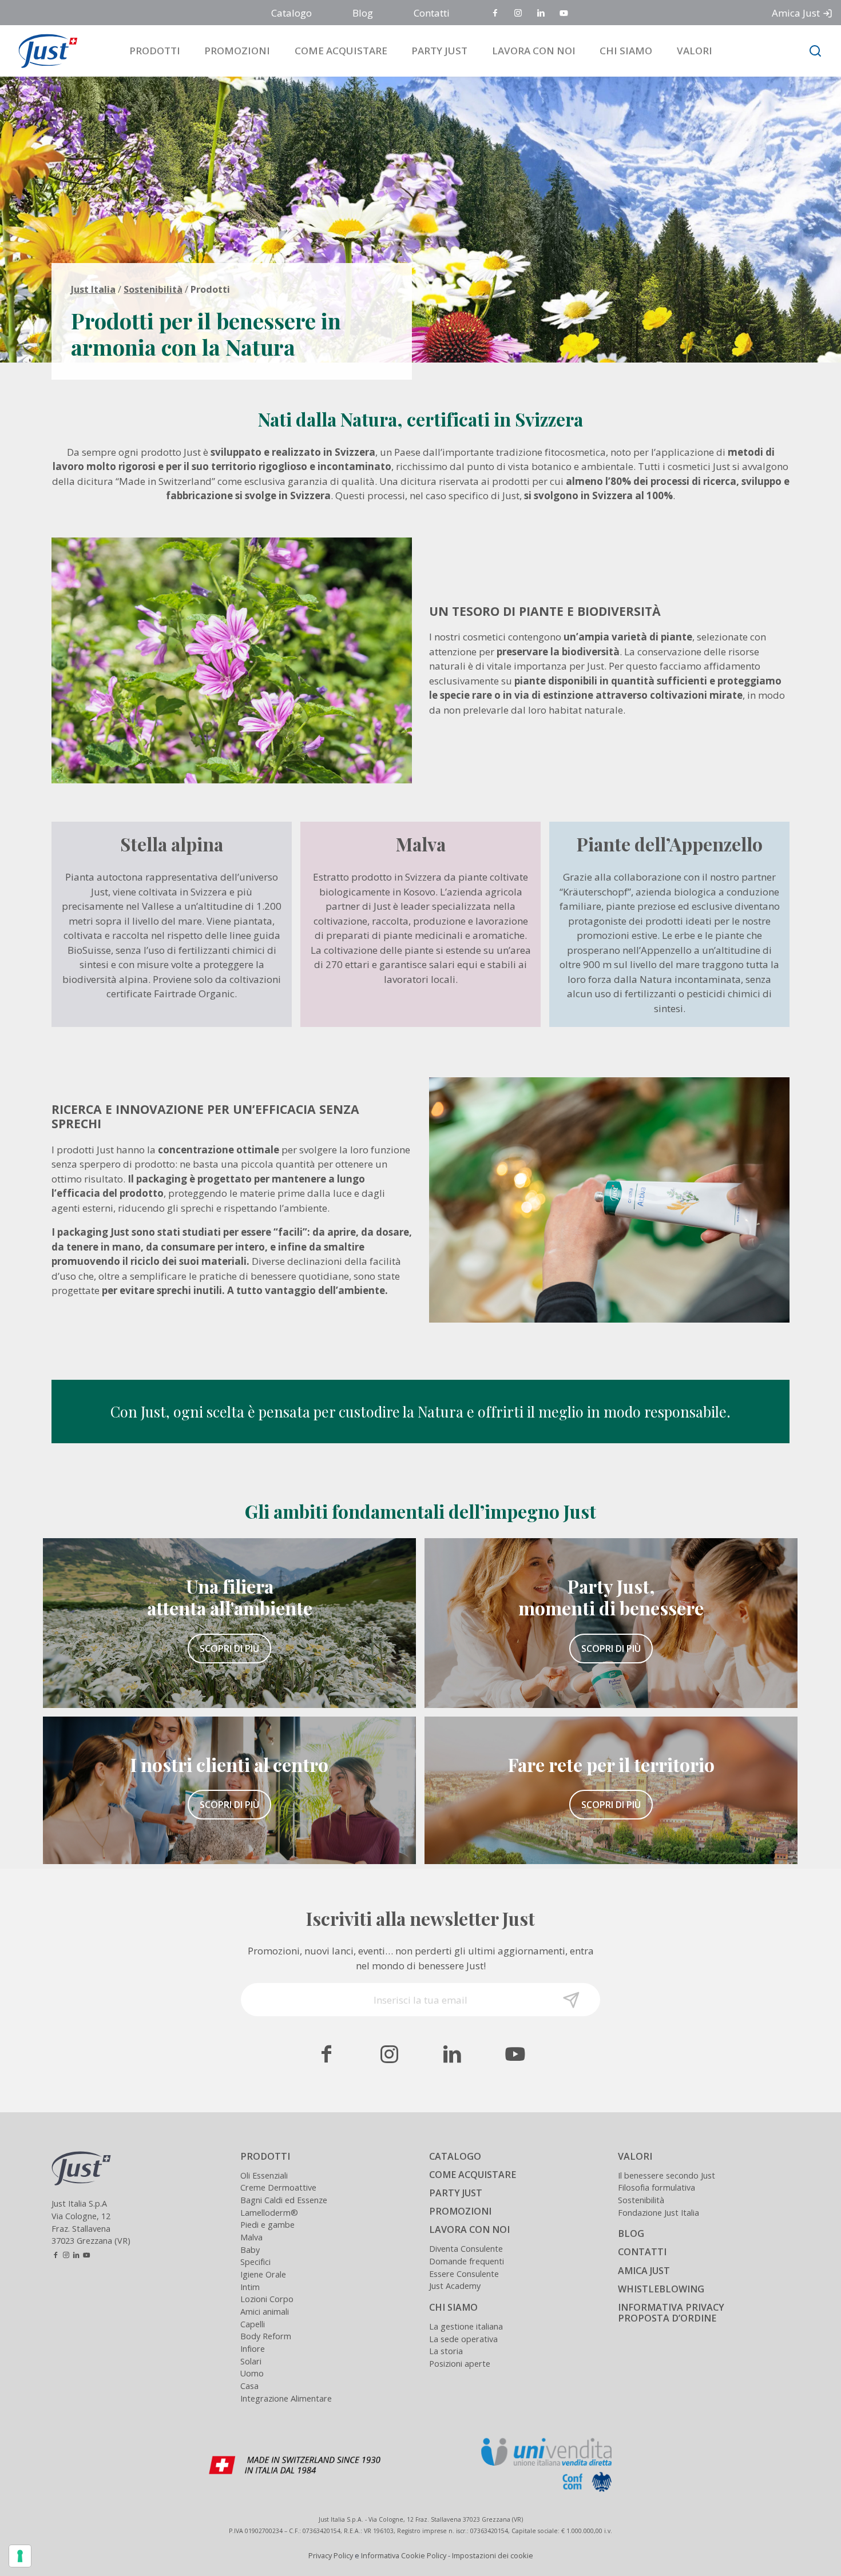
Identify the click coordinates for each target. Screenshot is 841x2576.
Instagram (519, 13)
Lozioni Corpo (267, 2299)
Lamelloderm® (269, 2213)
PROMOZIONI (460, 2211)
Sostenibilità (153, 289)
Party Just (439, 51)
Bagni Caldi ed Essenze (284, 2200)
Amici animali (265, 2312)
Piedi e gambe (267, 2225)
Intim (250, 2287)
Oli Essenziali (264, 2175)
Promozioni (237, 51)
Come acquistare (341, 51)
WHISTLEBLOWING (661, 2289)
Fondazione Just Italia (658, 2213)
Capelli (253, 2324)
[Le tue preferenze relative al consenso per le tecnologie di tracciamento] (20, 2556)
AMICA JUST (644, 2271)
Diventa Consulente (466, 2249)
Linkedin (542, 13)
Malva (251, 2237)
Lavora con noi (534, 51)
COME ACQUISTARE (473, 2175)
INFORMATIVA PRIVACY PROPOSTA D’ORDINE (671, 2313)
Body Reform (266, 2336)
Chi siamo (626, 51)
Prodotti (155, 51)
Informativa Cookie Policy (404, 2555)
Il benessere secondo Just (667, 2175)
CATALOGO (455, 2156)
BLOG (631, 2233)
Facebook (496, 13)
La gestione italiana (466, 2326)
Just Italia (93, 289)
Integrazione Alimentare (286, 2398)
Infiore (253, 2349)
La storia (446, 2351)
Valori (695, 51)
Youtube (565, 13)
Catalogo (291, 13)
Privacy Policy (331, 2555)
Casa (249, 2386)
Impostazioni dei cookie (493, 2555)
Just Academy (455, 2286)
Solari (251, 2361)
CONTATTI (642, 2252)
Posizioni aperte (460, 2364)
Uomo (252, 2373)
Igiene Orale (263, 2274)
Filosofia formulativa (656, 2187)
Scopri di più (229, 1649)
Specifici (255, 2262)
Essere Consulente (464, 2274)
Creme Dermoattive (278, 2187)
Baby (250, 2250)
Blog (363, 13)
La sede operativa (463, 2339)
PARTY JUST (456, 2193)
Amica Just (796, 13)
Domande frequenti (467, 2261)
